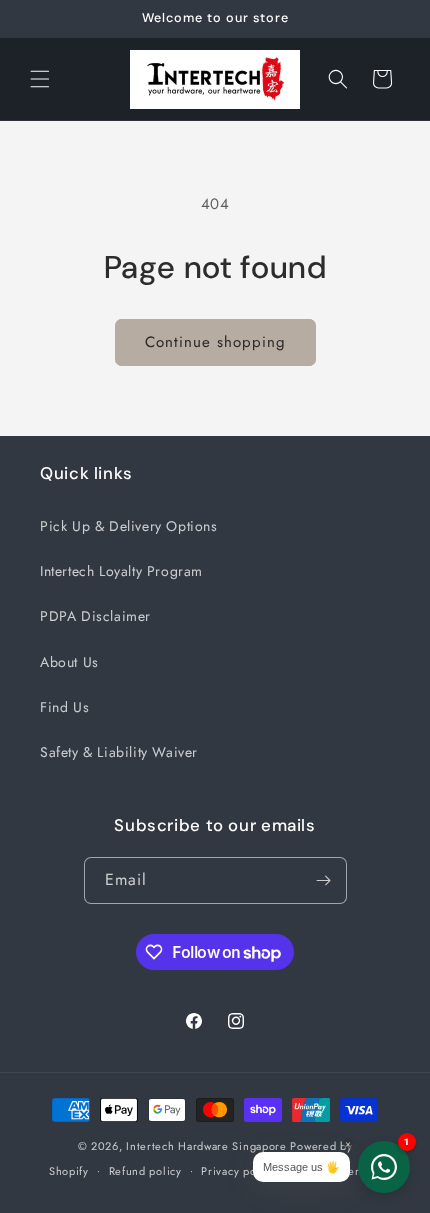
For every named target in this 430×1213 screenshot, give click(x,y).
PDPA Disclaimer (95, 616)
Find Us (64, 707)
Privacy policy (238, 1171)
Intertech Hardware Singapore (206, 1146)
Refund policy (145, 1171)
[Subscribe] (324, 880)
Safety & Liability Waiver (119, 752)
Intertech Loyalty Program (121, 571)
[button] (40, 79)
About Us (69, 662)
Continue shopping (215, 342)
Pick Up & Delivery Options (129, 526)
